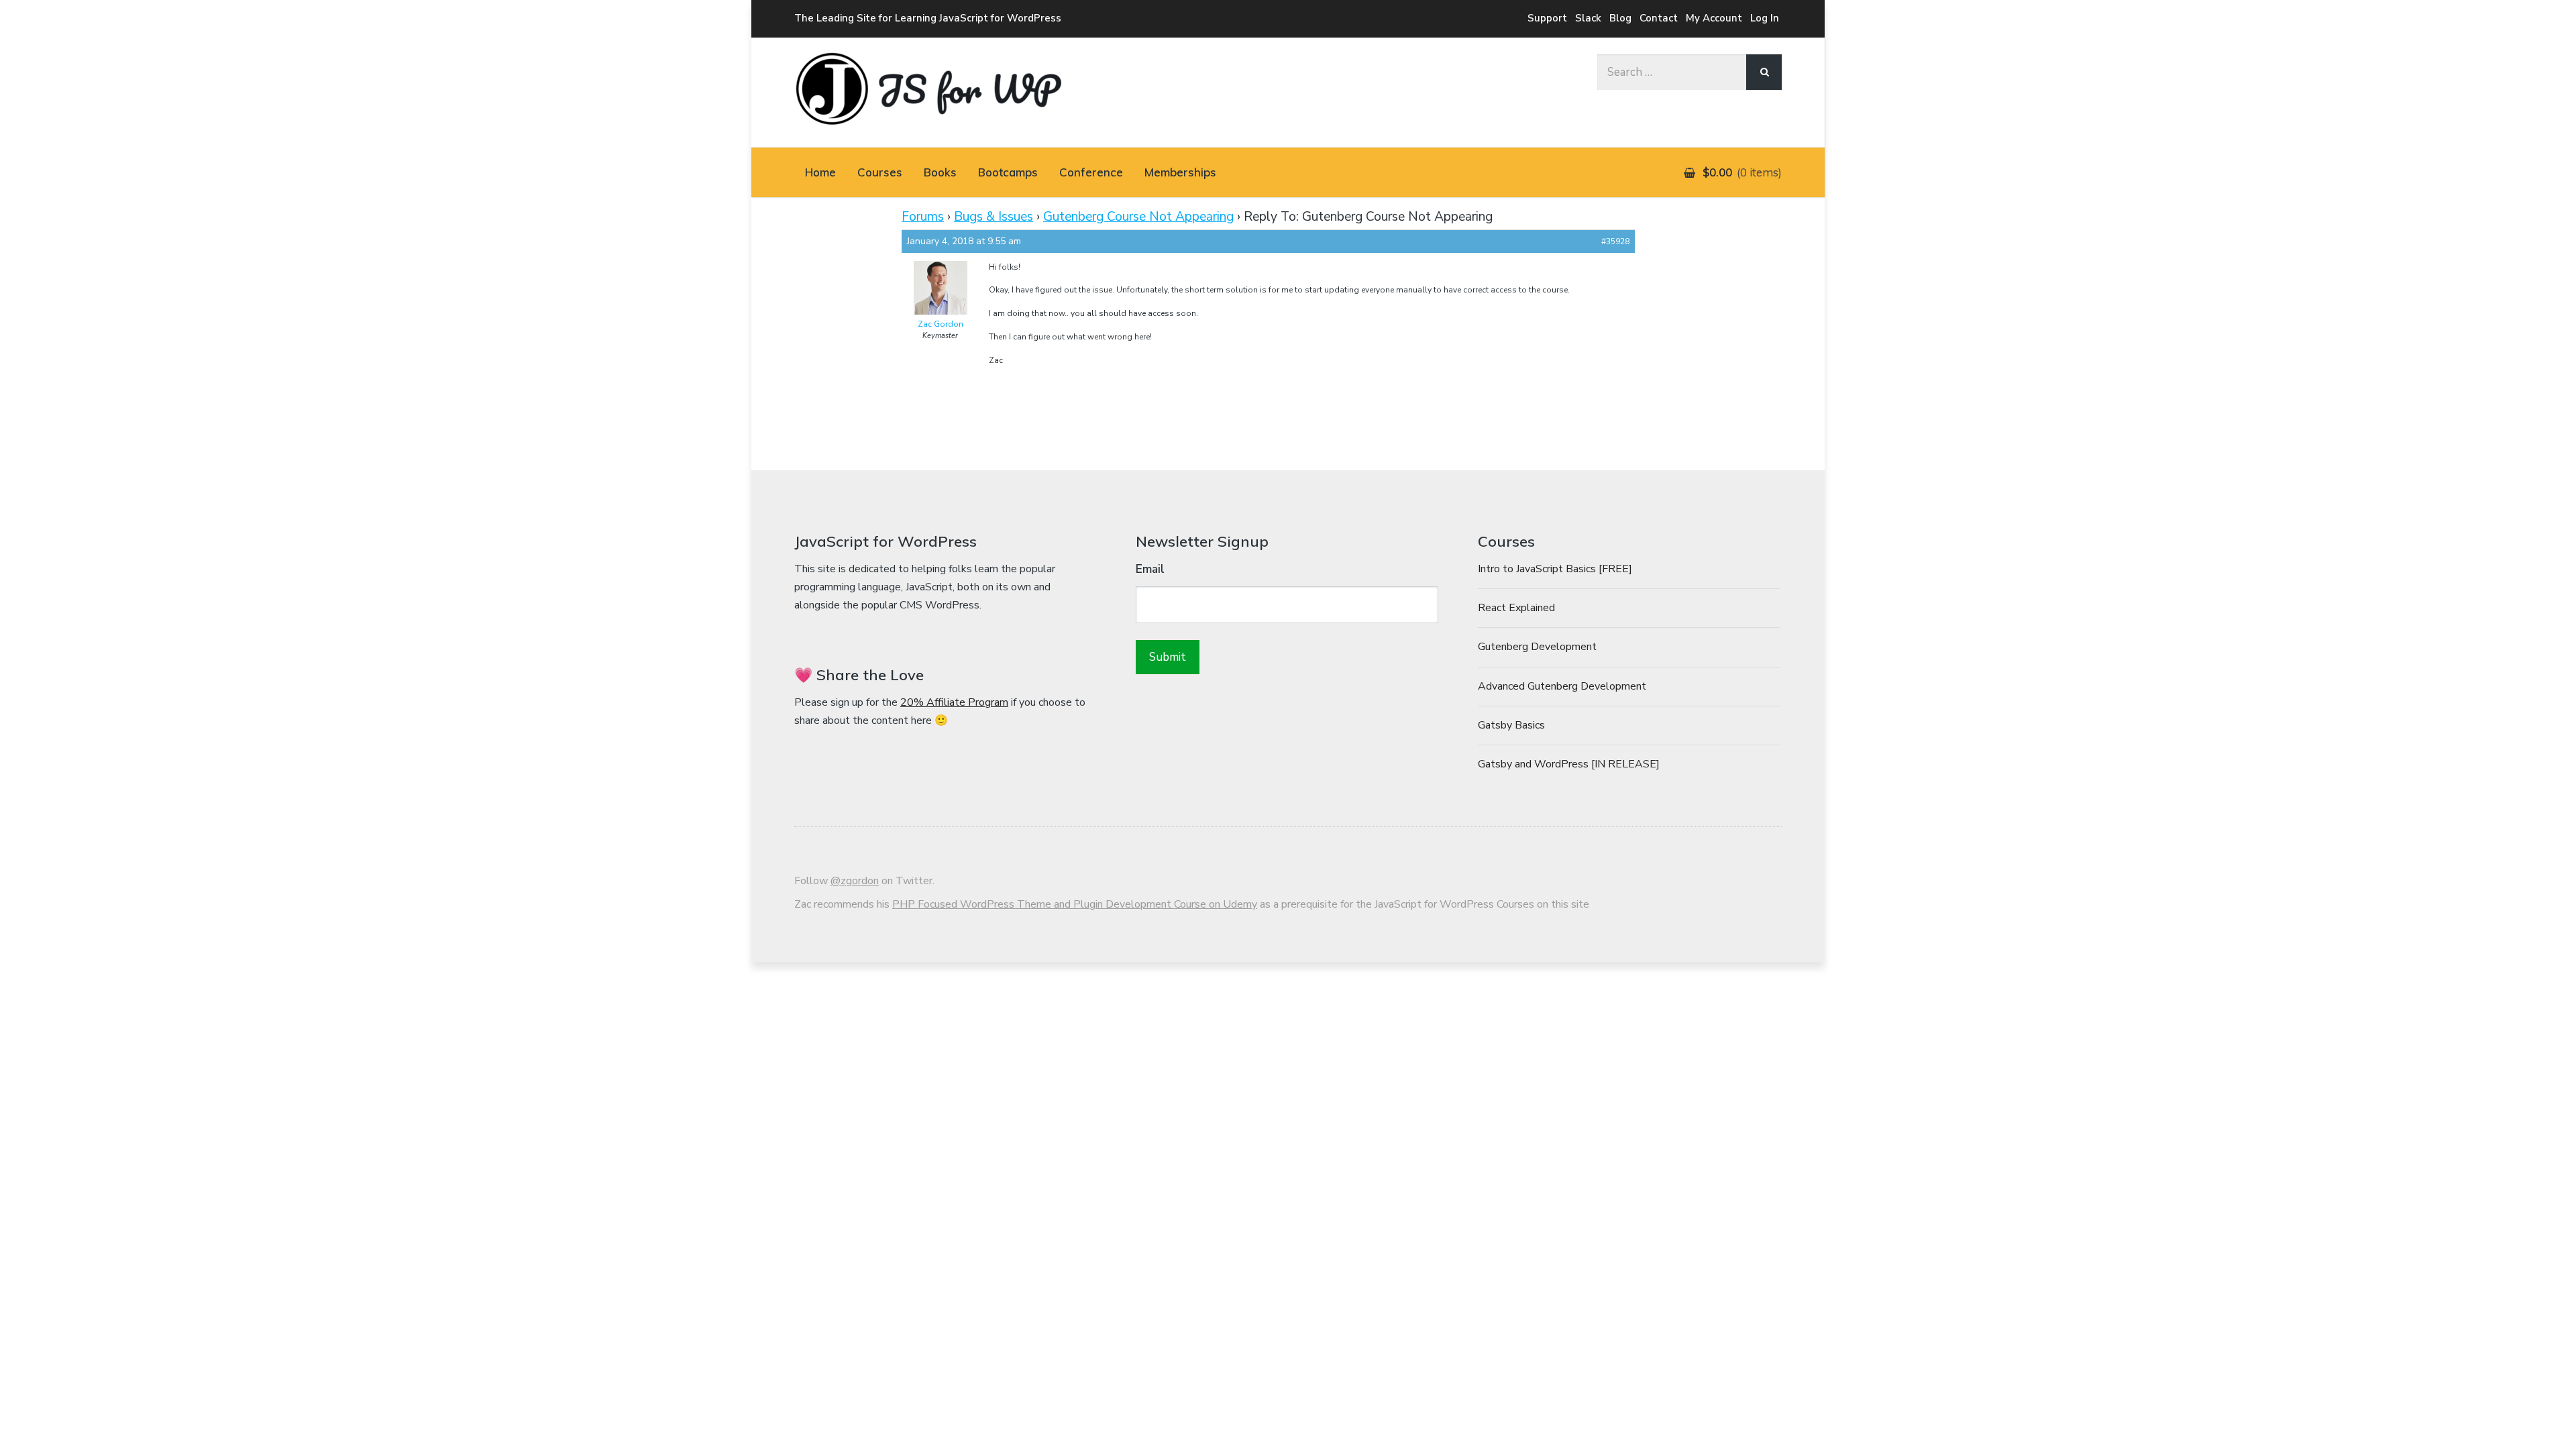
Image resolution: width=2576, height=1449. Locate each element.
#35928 (1615, 241)
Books (940, 172)
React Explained (1516, 608)
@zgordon (855, 881)
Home (820, 172)
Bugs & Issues (994, 217)
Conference (1091, 172)
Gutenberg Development (1537, 647)
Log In (1765, 18)
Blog (1620, 18)
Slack (1588, 18)
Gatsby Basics (1511, 725)
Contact (1659, 18)
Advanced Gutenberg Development (1562, 686)
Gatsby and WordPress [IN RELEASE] (1569, 764)
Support (1547, 18)
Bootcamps (1008, 172)
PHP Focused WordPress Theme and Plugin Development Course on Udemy (1075, 904)
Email (1150, 569)
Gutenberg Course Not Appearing (1138, 217)
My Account (1714, 18)
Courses (880, 172)
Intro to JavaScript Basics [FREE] (1555, 569)
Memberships (1180, 172)
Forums (923, 217)
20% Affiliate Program (954, 702)
